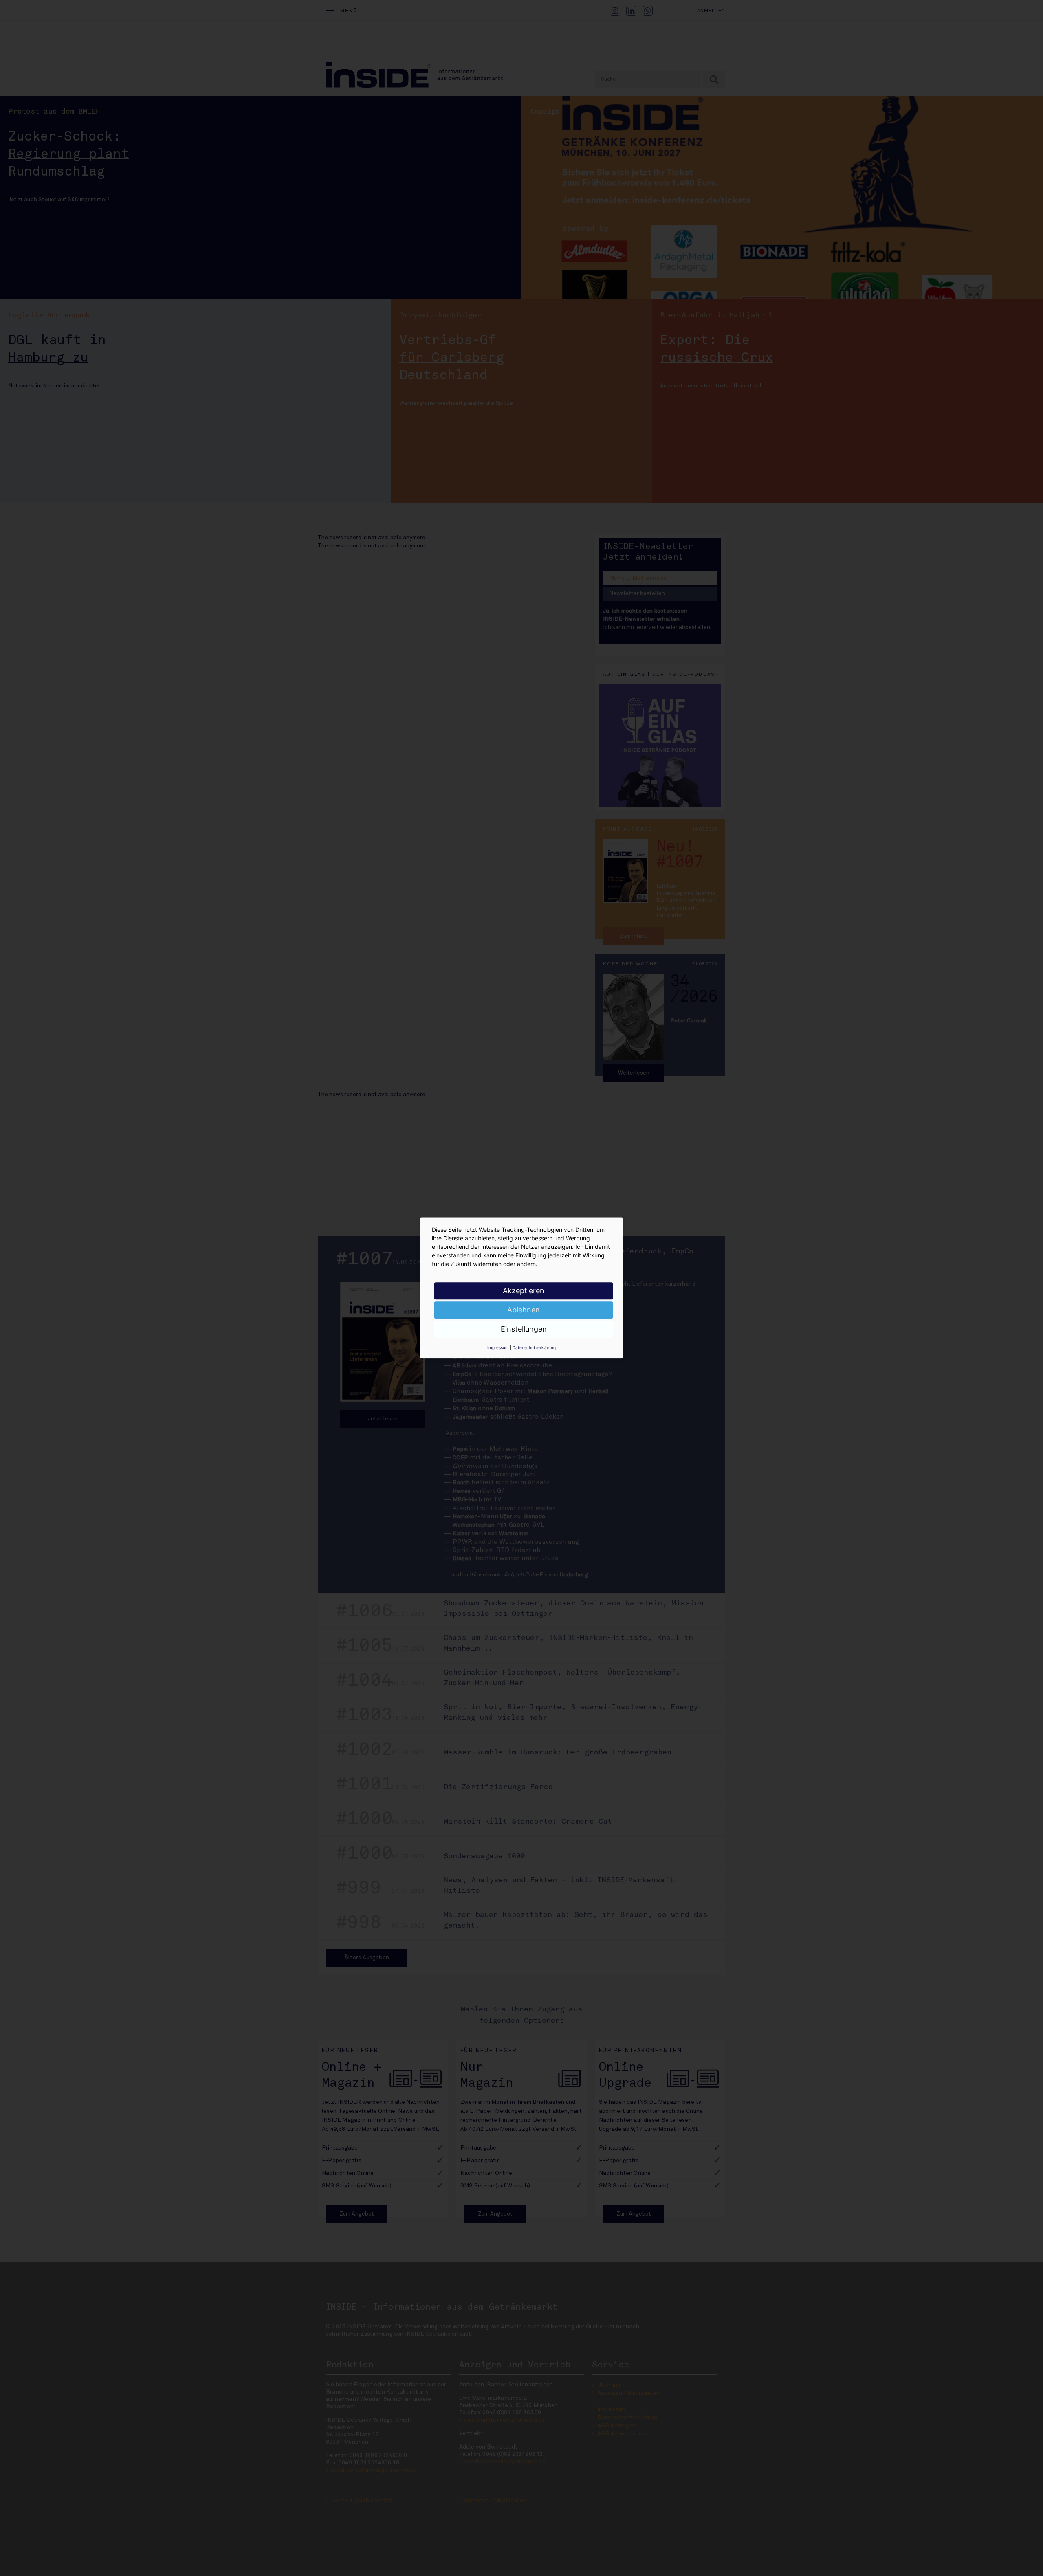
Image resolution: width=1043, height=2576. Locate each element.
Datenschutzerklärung (534, 1347)
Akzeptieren (524, 1291)
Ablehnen (524, 1310)
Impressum (498, 1347)
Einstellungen (524, 1329)
